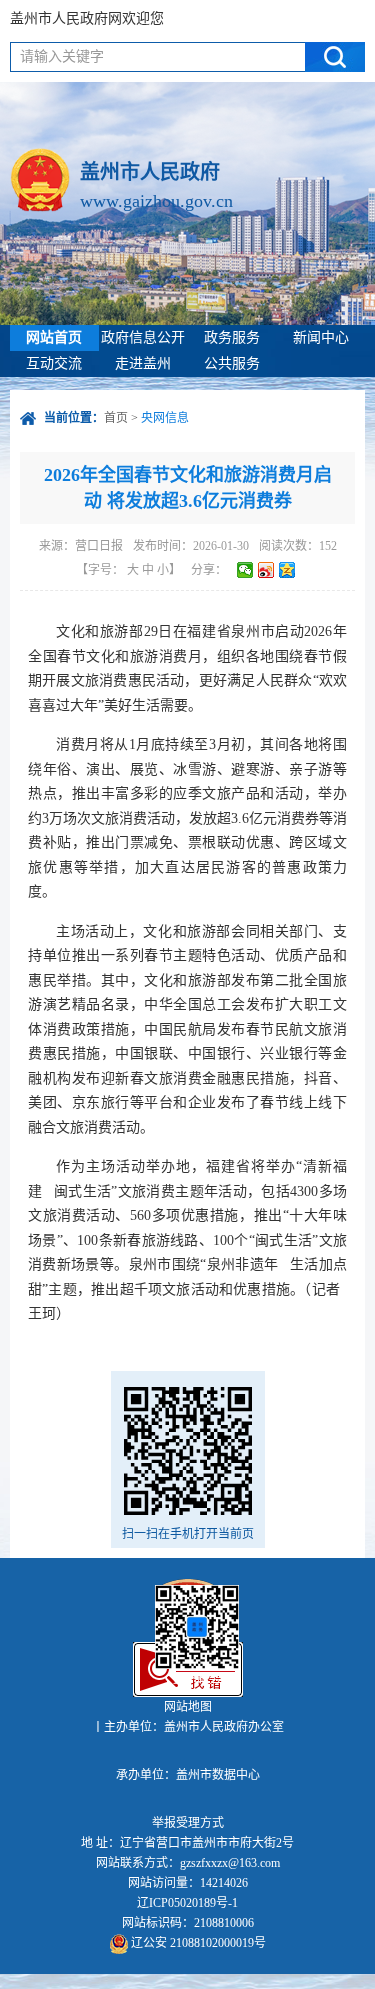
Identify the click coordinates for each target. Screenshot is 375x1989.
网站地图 (188, 1707)
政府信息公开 (143, 337)
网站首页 (54, 337)
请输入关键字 (62, 56)
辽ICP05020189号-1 (187, 1903)
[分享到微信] (245, 570)
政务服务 (232, 337)
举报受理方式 (188, 1823)
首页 (116, 418)
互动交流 (54, 363)
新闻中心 (321, 337)
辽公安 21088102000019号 (197, 1943)
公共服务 (232, 363)
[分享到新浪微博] (266, 570)
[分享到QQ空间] (287, 570)
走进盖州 (143, 363)
